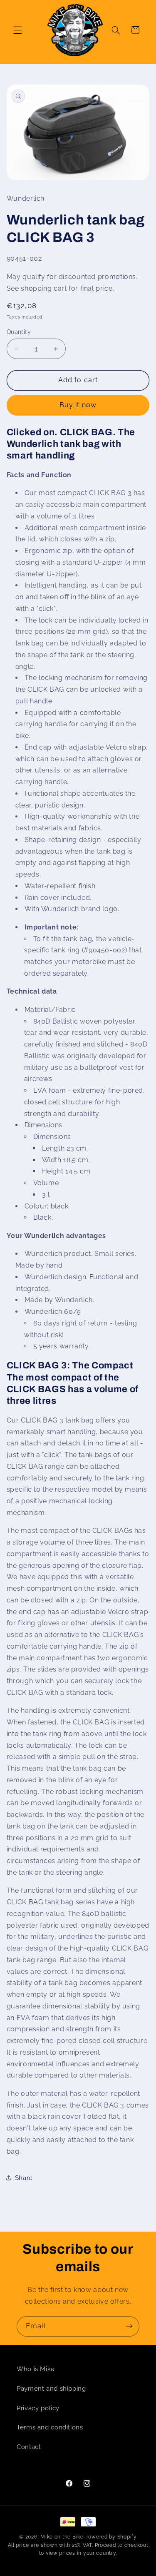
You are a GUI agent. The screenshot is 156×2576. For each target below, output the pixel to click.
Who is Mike (36, 2369)
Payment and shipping (51, 2388)
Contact (29, 2447)
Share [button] (24, 2178)
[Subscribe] (129, 2326)
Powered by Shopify (111, 2537)
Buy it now (78, 405)
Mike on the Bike (62, 2537)
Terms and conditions (50, 2427)
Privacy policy (38, 2408)
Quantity (19, 332)
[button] (17, 30)
